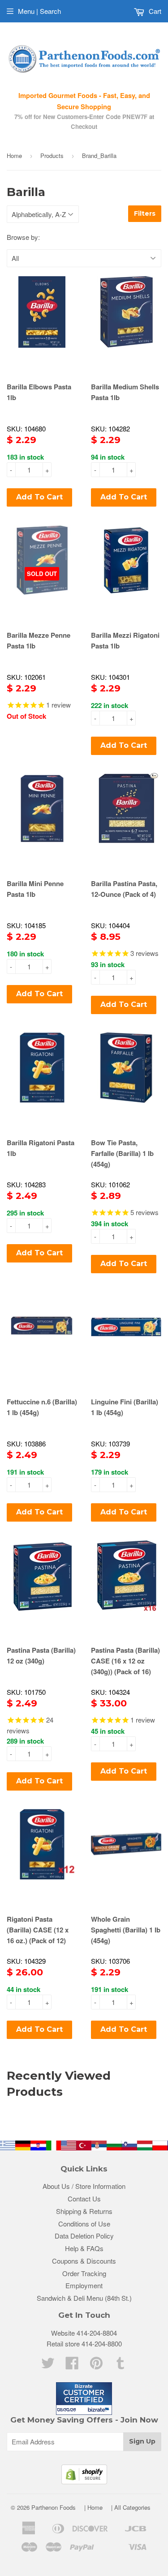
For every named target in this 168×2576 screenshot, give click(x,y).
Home (14, 156)
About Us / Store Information (84, 2186)
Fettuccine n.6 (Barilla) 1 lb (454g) (42, 1407)
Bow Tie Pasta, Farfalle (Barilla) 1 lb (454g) (122, 1153)
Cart (154, 11)
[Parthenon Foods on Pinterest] (96, 2365)
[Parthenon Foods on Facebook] (72, 2365)
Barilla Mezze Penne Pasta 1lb (39, 640)
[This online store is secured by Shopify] (84, 2481)
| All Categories (131, 2507)
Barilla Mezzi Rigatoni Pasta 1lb (125, 640)
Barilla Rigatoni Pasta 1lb (41, 1148)
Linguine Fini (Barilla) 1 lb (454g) (125, 1407)
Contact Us (84, 2199)
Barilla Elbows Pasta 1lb (39, 392)
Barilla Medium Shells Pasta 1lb (125, 392)
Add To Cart (39, 497)
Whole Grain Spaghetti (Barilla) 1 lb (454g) (126, 1930)
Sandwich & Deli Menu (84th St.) (84, 2298)
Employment (84, 2285)
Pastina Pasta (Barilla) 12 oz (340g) (41, 1655)
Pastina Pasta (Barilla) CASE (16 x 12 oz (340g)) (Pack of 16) (125, 1661)
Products (52, 156)
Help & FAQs (84, 2248)
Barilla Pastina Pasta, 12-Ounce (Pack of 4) (124, 889)
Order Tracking (84, 2273)
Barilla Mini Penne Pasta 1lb (35, 889)
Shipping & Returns (84, 2211)
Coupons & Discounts (84, 2261)
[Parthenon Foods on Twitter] (48, 2365)
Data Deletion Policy (84, 2236)
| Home (93, 2507)
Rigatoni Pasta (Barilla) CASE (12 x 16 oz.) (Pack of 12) (38, 1930)
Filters (145, 213)
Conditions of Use (84, 2224)
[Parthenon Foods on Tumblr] (121, 2365)
